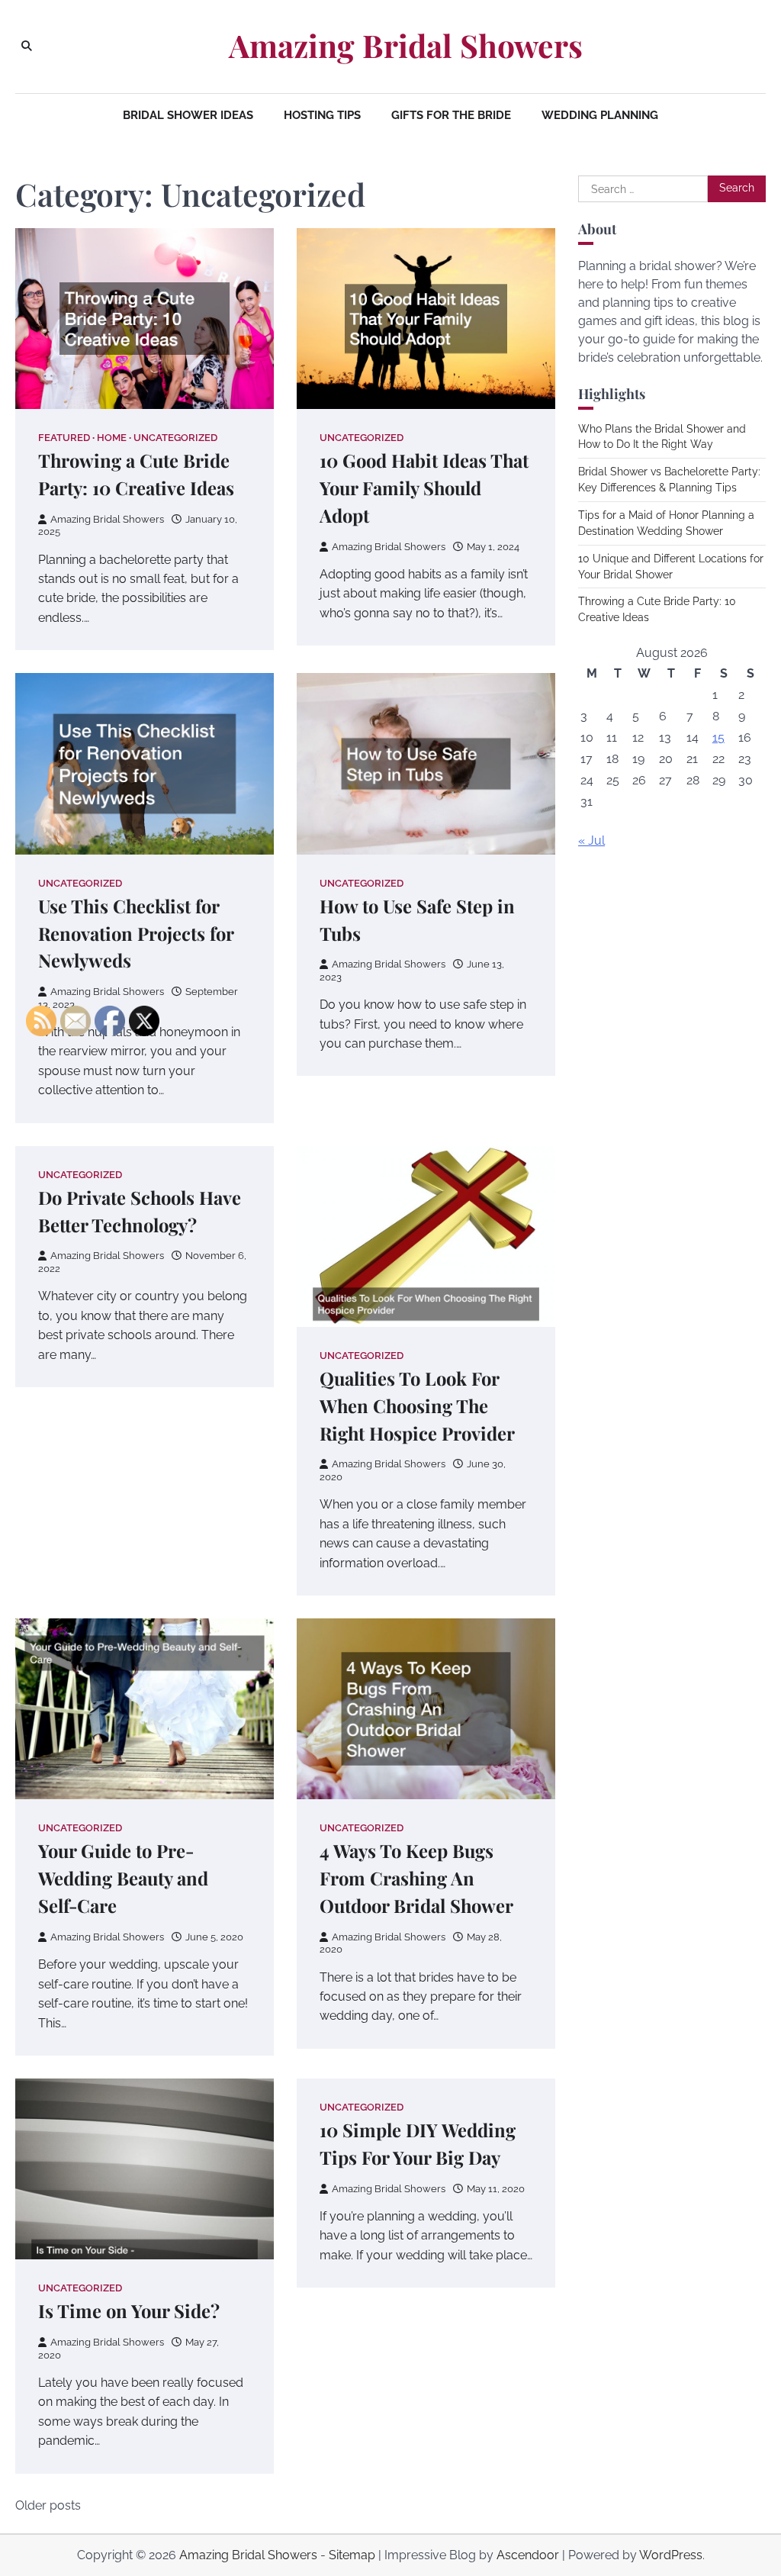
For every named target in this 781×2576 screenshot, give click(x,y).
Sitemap (352, 2555)
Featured (64, 438)
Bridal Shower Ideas (188, 115)
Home (112, 438)
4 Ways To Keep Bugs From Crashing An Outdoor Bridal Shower (416, 1878)
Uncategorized (175, 438)
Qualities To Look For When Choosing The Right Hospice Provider (417, 1406)
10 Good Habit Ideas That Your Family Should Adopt (424, 488)
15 (718, 737)
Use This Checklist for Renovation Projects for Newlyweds (136, 933)
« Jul (591, 840)
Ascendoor (528, 2555)
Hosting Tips (322, 115)
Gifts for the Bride (451, 115)
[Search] (27, 47)
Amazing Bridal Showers (406, 45)
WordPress (671, 2555)
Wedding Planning (600, 115)
